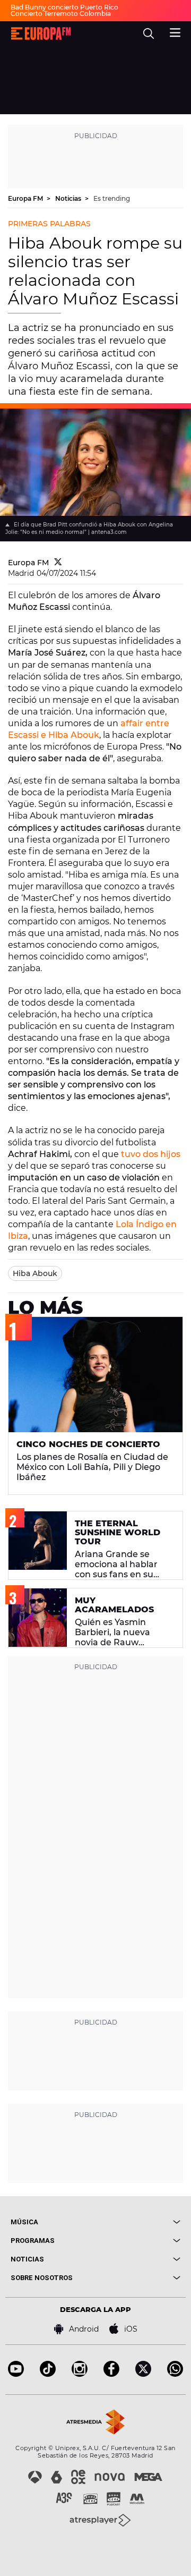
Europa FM (26, 198)
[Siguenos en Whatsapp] (175, 2374)
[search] (149, 33)
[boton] (138, 2222)
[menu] (175, 31)
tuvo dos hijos (151, 1154)
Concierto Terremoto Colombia (61, 14)
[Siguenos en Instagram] (80, 2374)
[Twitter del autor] (58, 563)
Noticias (69, 198)
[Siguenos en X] (143, 2374)
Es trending (112, 198)
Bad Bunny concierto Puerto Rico (64, 7)
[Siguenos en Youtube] (16, 2374)
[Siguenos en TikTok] (48, 2374)
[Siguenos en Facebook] (111, 2374)
